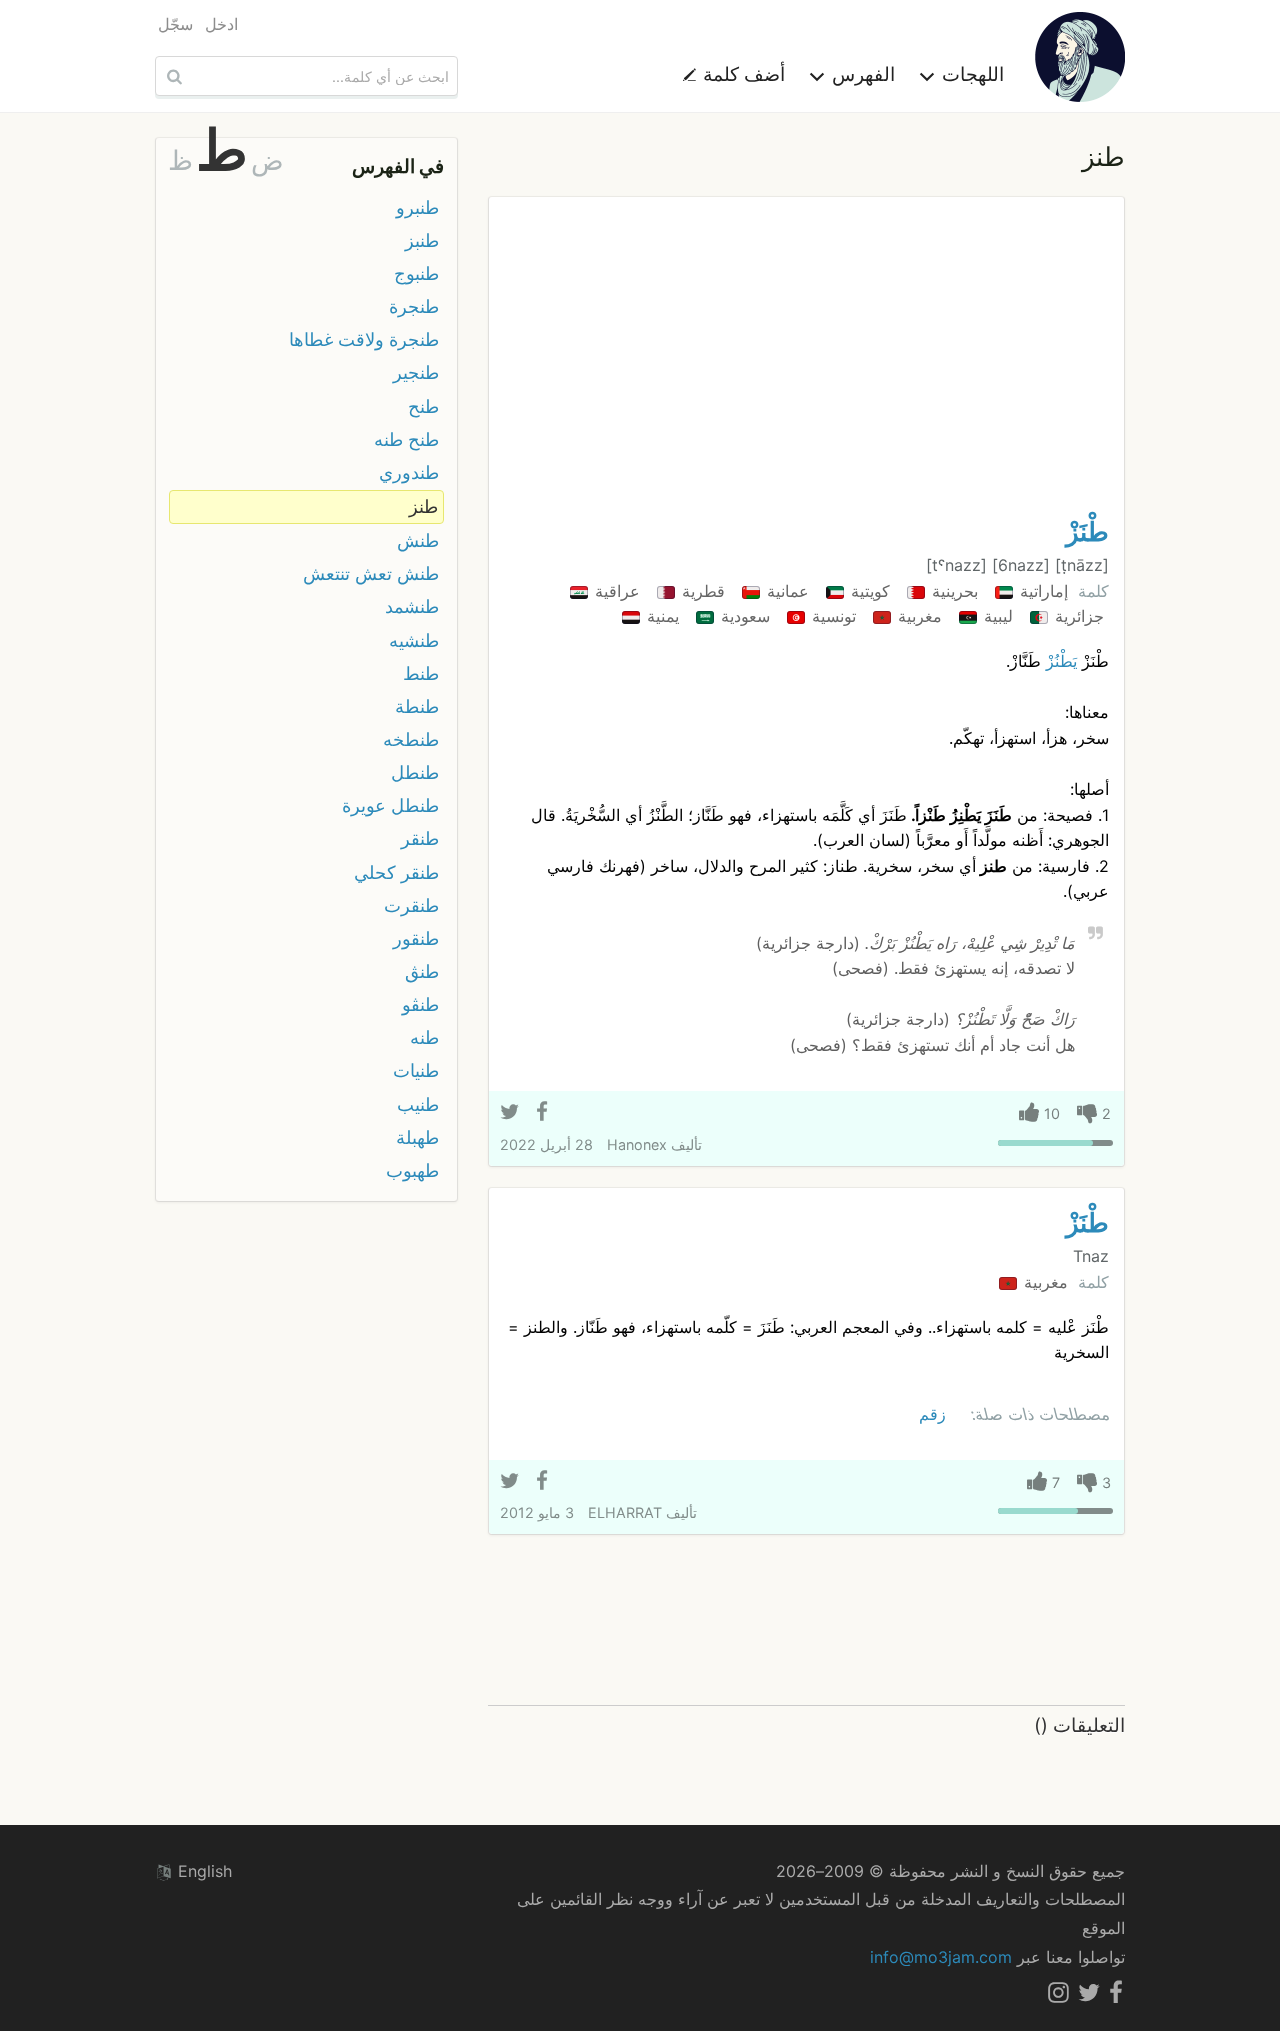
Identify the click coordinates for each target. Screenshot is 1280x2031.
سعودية (743, 616)
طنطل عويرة (390, 805)
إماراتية (1041, 591)
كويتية (868, 591)
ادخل (221, 24)
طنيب (418, 1104)
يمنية (660, 616)
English (202, 1871)
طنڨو (420, 1004)
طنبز (422, 240)
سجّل (175, 24)
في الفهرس (398, 166)
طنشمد (412, 606)
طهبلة (417, 1137)
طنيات (416, 1070)
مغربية (917, 616)
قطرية (701, 591)
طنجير (416, 372)
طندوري (409, 472)
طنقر (420, 838)
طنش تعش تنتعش (371, 573)
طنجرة (414, 306)
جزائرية (1077, 616)
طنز (423, 506)
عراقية (615, 591)
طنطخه (411, 739)
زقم (932, 1414)
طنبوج (416, 273)
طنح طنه (406, 439)
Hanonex (637, 1144)
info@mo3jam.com (941, 1957)
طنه (424, 1037)
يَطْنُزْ (1061, 661)
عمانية (785, 591)
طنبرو (417, 207)
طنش (418, 540)
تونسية (831, 616)
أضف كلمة (741, 74)
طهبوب (412, 1170)
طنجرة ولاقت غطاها (364, 339)
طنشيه (414, 640)
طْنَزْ (1087, 531)
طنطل (415, 772)
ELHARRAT (625, 1512)
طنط (421, 673)
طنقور (416, 938)
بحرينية (952, 591)
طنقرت (411, 905)
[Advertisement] (806, 362)
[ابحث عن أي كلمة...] (172, 76)
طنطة (417, 706)
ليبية (996, 616)
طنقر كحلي (396, 872)
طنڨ (422, 971)
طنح (423, 406)
